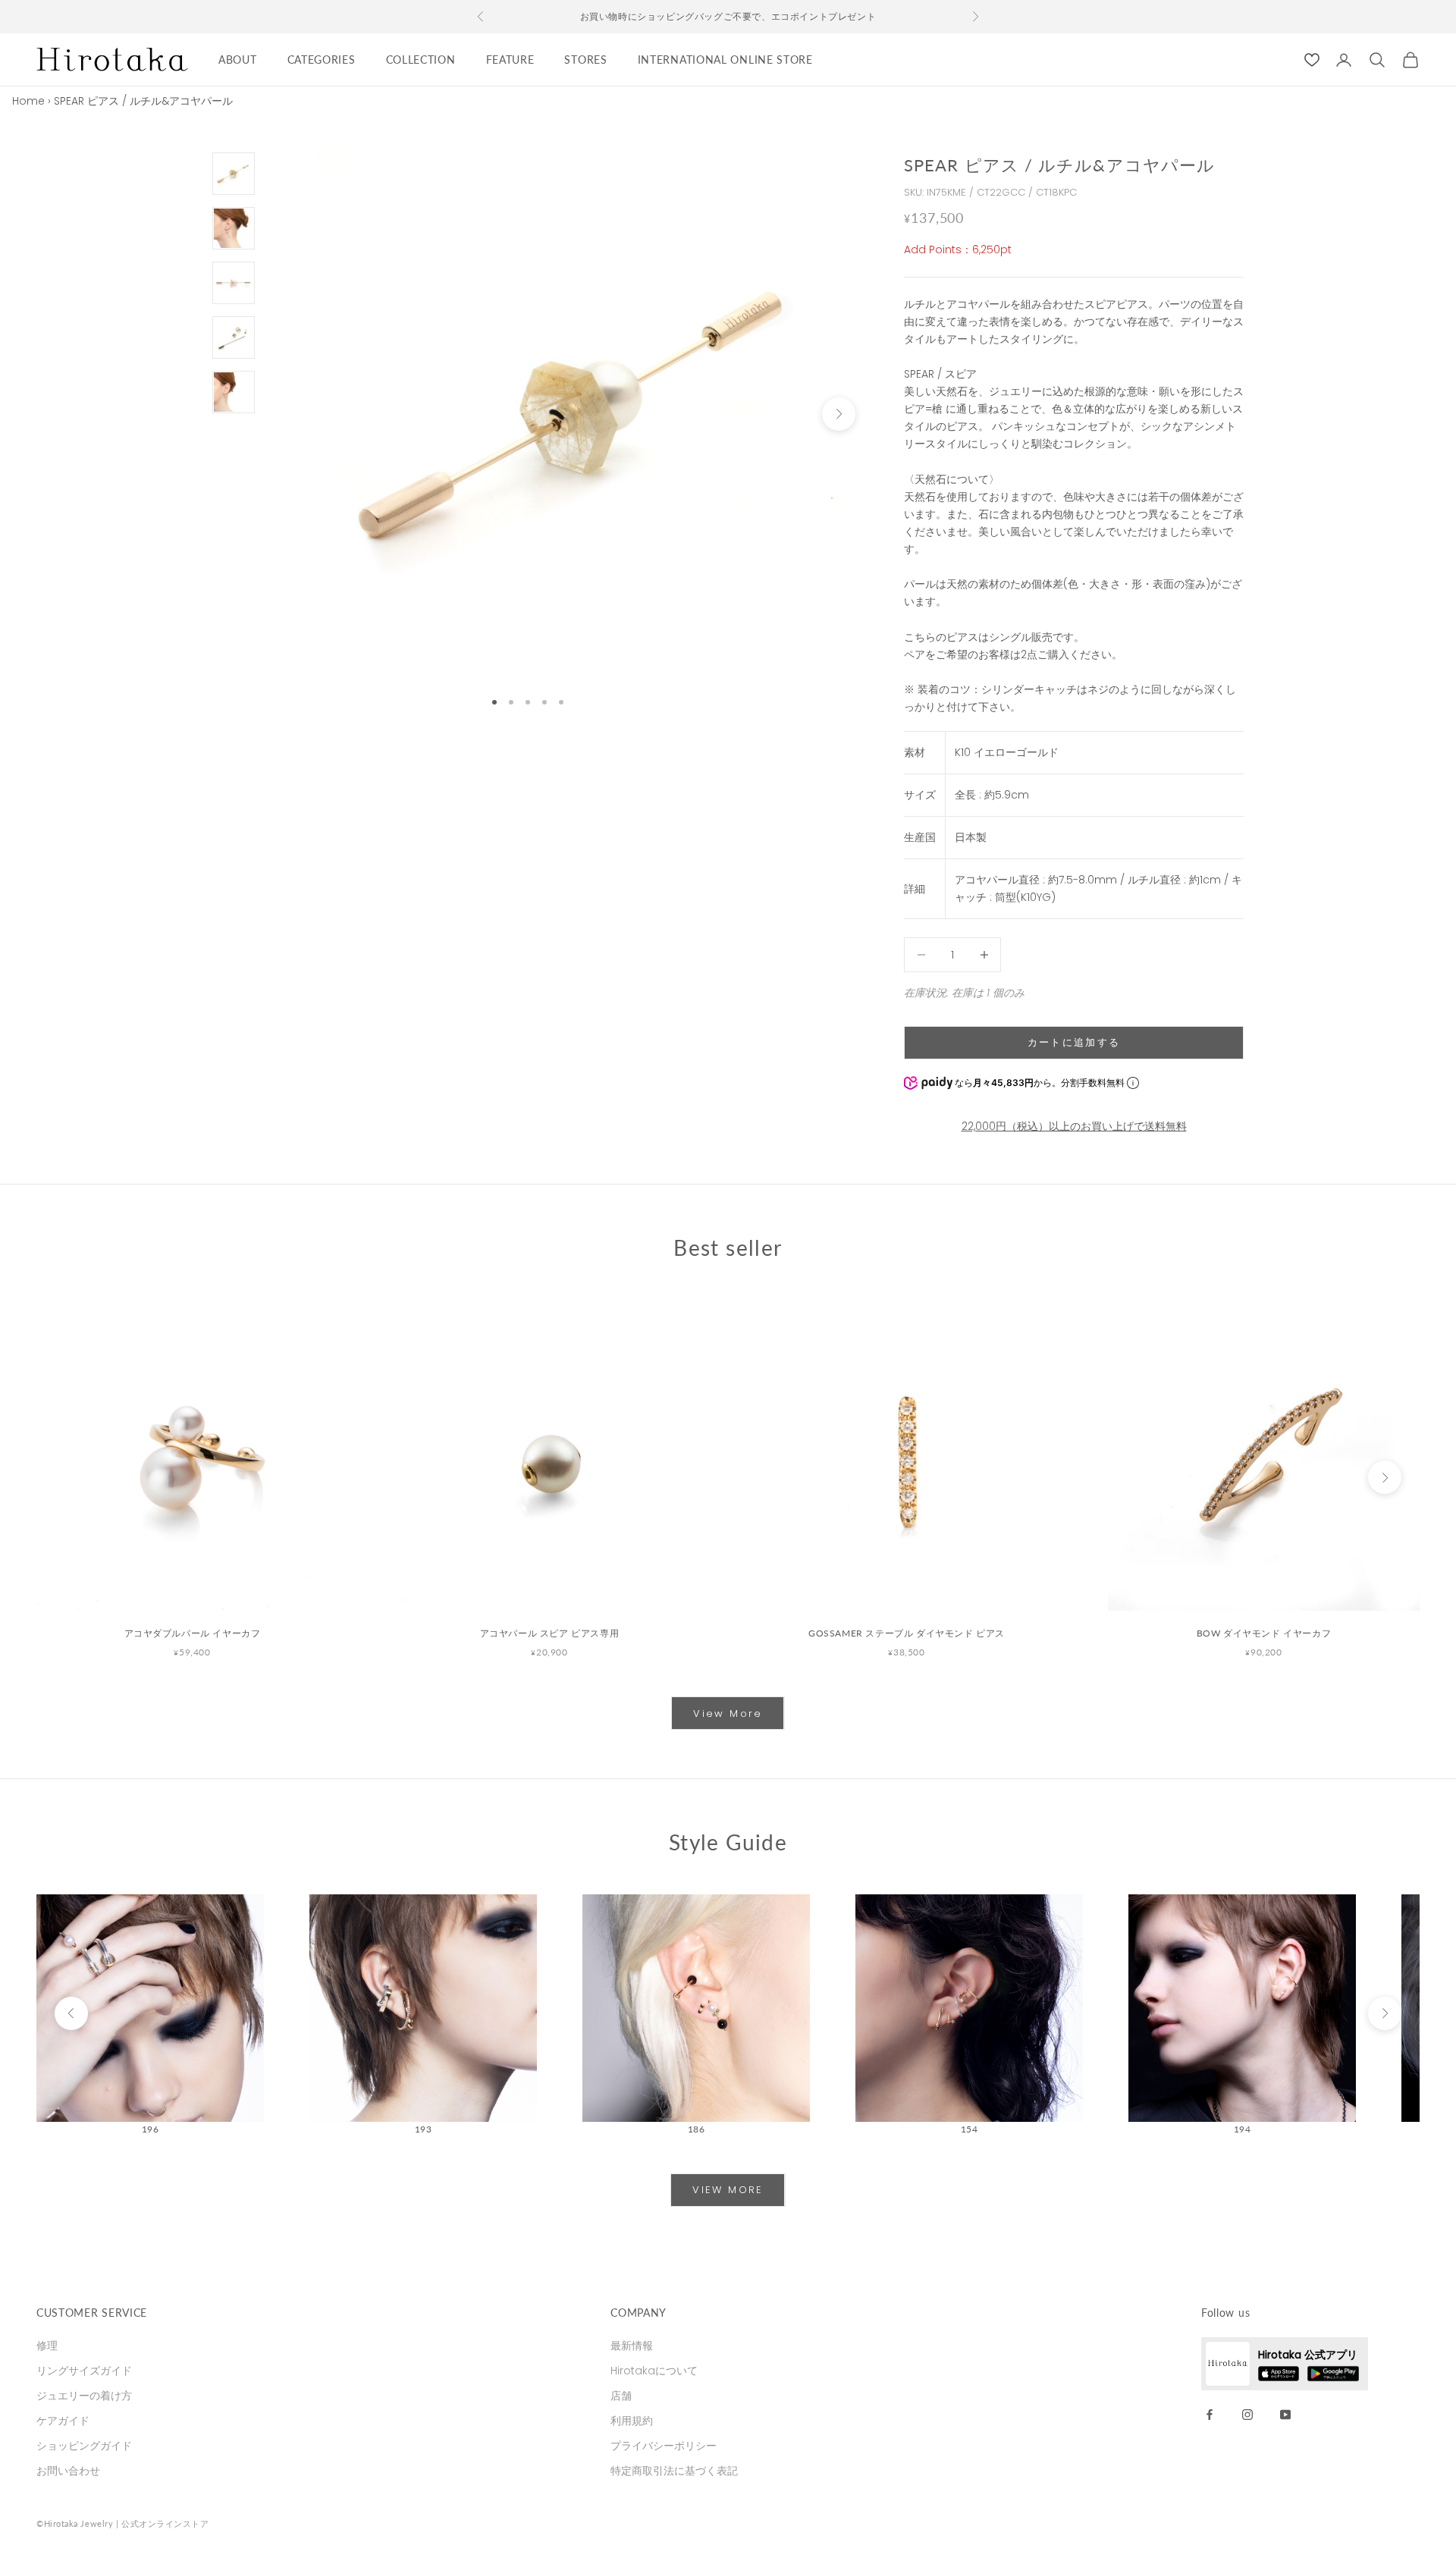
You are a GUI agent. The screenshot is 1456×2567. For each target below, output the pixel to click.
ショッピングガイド (84, 2446)
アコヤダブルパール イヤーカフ (193, 1633)
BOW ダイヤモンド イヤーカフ (1264, 1633)
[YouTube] (1285, 2414)
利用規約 (632, 2421)
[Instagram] (1247, 2414)
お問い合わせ (68, 2471)
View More (728, 1713)
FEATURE (510, 60)
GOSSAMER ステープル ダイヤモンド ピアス (907, 1633)
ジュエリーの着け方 (84, 2396)
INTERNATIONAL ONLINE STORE (725, 60)
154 (970, 2129)
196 (151, 2129)
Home (28, 101)
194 (1243, 2129)
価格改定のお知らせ (728, 18)
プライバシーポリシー (664, 2446)
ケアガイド (63, 2421)
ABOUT (238, 60)
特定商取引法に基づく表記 (674, 2471)
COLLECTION (421, 60)
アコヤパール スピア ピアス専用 (550, 1633)
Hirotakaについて (654, 2371)
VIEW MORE (728, 2190)
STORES (585, 60)
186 (697, 2129)
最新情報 (632, 2346)
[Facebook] (1210, 2414)
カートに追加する (1074, 1042)
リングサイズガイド (84, 2371)
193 (424, 2129)
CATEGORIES (322, 60)
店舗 (621, 2396)
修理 (47, 2346)
